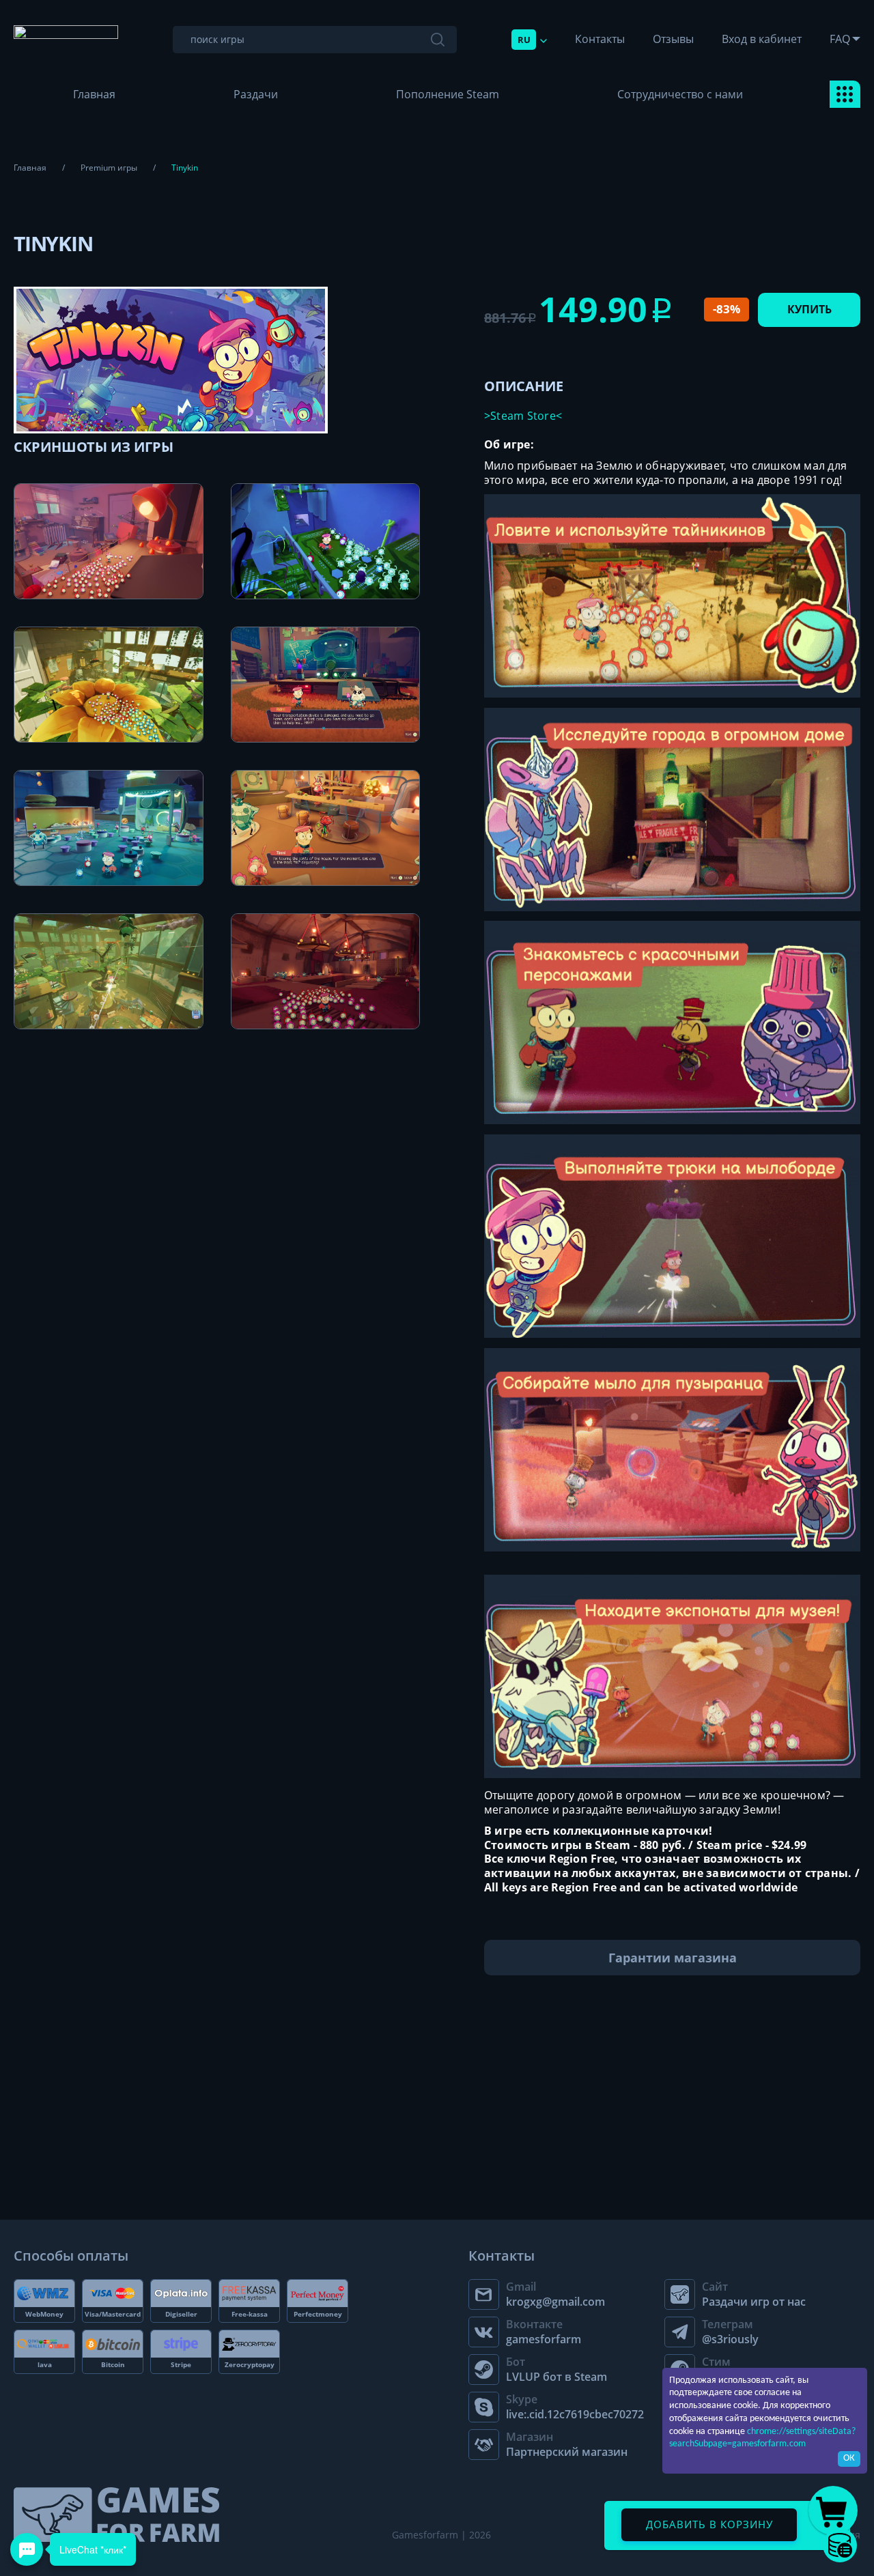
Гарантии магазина (673, 1958)
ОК (849, 2458)
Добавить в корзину (709, 2524)
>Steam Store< (523, 416)
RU (524, 40)
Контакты (600, 39)
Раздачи (256, 94)
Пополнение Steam (448, 94)
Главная (94, 94)
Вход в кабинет (762, 39)
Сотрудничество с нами (680, 94)
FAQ (840, 39)
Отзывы (673, 39)
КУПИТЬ (809, 309)
